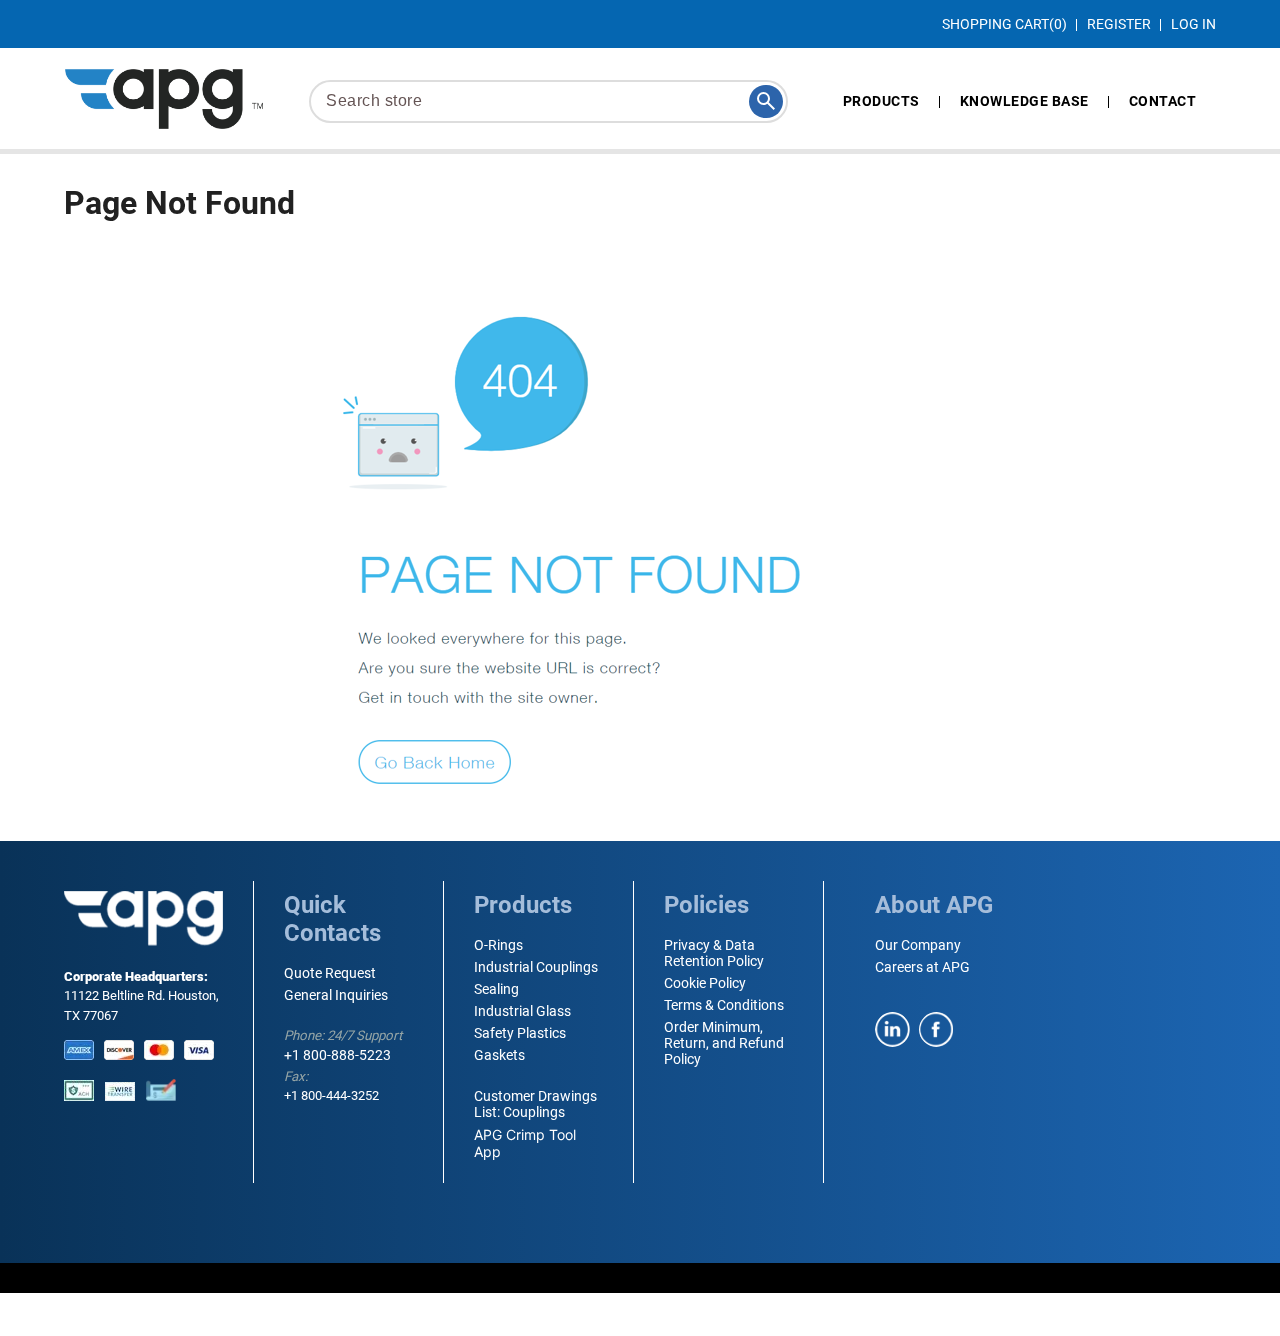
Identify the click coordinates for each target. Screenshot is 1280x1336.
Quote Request (330, 973)
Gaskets (499, 1055)
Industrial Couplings (536, 967)
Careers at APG (922, 967)
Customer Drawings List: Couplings (535, 1104)
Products (881, 101)
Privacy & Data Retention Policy (714, 953)
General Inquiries (336, 995)
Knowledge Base (1024, 101)
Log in (1193, 24)
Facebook (936, 1029)
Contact (1163, 101)
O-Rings (498, 945)
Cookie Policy (705, 983)
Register (1119, 24)
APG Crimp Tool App (525, 1143)
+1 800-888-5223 (337, 1055)
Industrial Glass (522, 1011)
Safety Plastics (520, 1033)
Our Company (918, 945)
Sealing (496, 989)
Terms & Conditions (724, 1005)
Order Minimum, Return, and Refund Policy (724, 1043)
